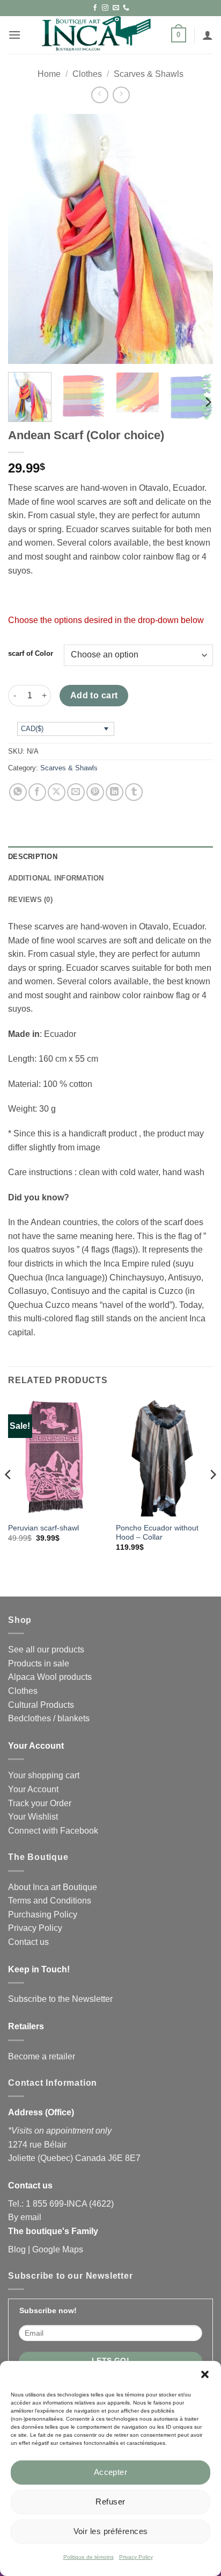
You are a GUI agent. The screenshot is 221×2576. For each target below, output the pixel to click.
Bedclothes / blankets (49, 1718)
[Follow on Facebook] (95, 8)
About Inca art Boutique (53, 1887)
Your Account (33, 1789)
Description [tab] (33, 857)
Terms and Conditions (50, 1901)
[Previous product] (121, 95)
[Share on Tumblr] (134, 792)
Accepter (111, 2472)
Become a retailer (42, 2056)
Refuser (110, 2502)
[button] (205, 2374)
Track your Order (40, 1803)
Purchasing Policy (43, 1915)
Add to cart (94, 695)
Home (49, 74)
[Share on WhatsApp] (18, 792)
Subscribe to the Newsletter (60, 1999)
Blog (17, 2249)
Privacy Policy (136, 2557)
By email (25, 2217)
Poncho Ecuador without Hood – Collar (157, 1533)
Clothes (87, 74)
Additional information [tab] (56, 878)
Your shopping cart (44, 1775)
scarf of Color (31, 654)
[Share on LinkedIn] (115, 792)
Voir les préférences (111, 2531)
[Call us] (126, 8)
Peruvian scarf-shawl (43, 1528)
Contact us (28, 1942)
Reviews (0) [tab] (30, 900)
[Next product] (100, 95)
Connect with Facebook (53, 1831)
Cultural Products (41, 1705)
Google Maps (58, 2249)
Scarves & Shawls (149, 74)
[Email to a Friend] (76, 792)
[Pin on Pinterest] (95, 792)
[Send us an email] (116, 8)
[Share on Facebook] (37, 792)
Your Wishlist (33, 1817)
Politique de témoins (89, 2557)
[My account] (208, 35)
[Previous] (26, 239)
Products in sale (39, 1663)
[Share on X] (57, 792)
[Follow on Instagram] (105, 8)
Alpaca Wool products (50, 1677)
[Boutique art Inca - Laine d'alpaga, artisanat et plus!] (96, 35)
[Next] (195, 239)
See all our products (46, 1650)
